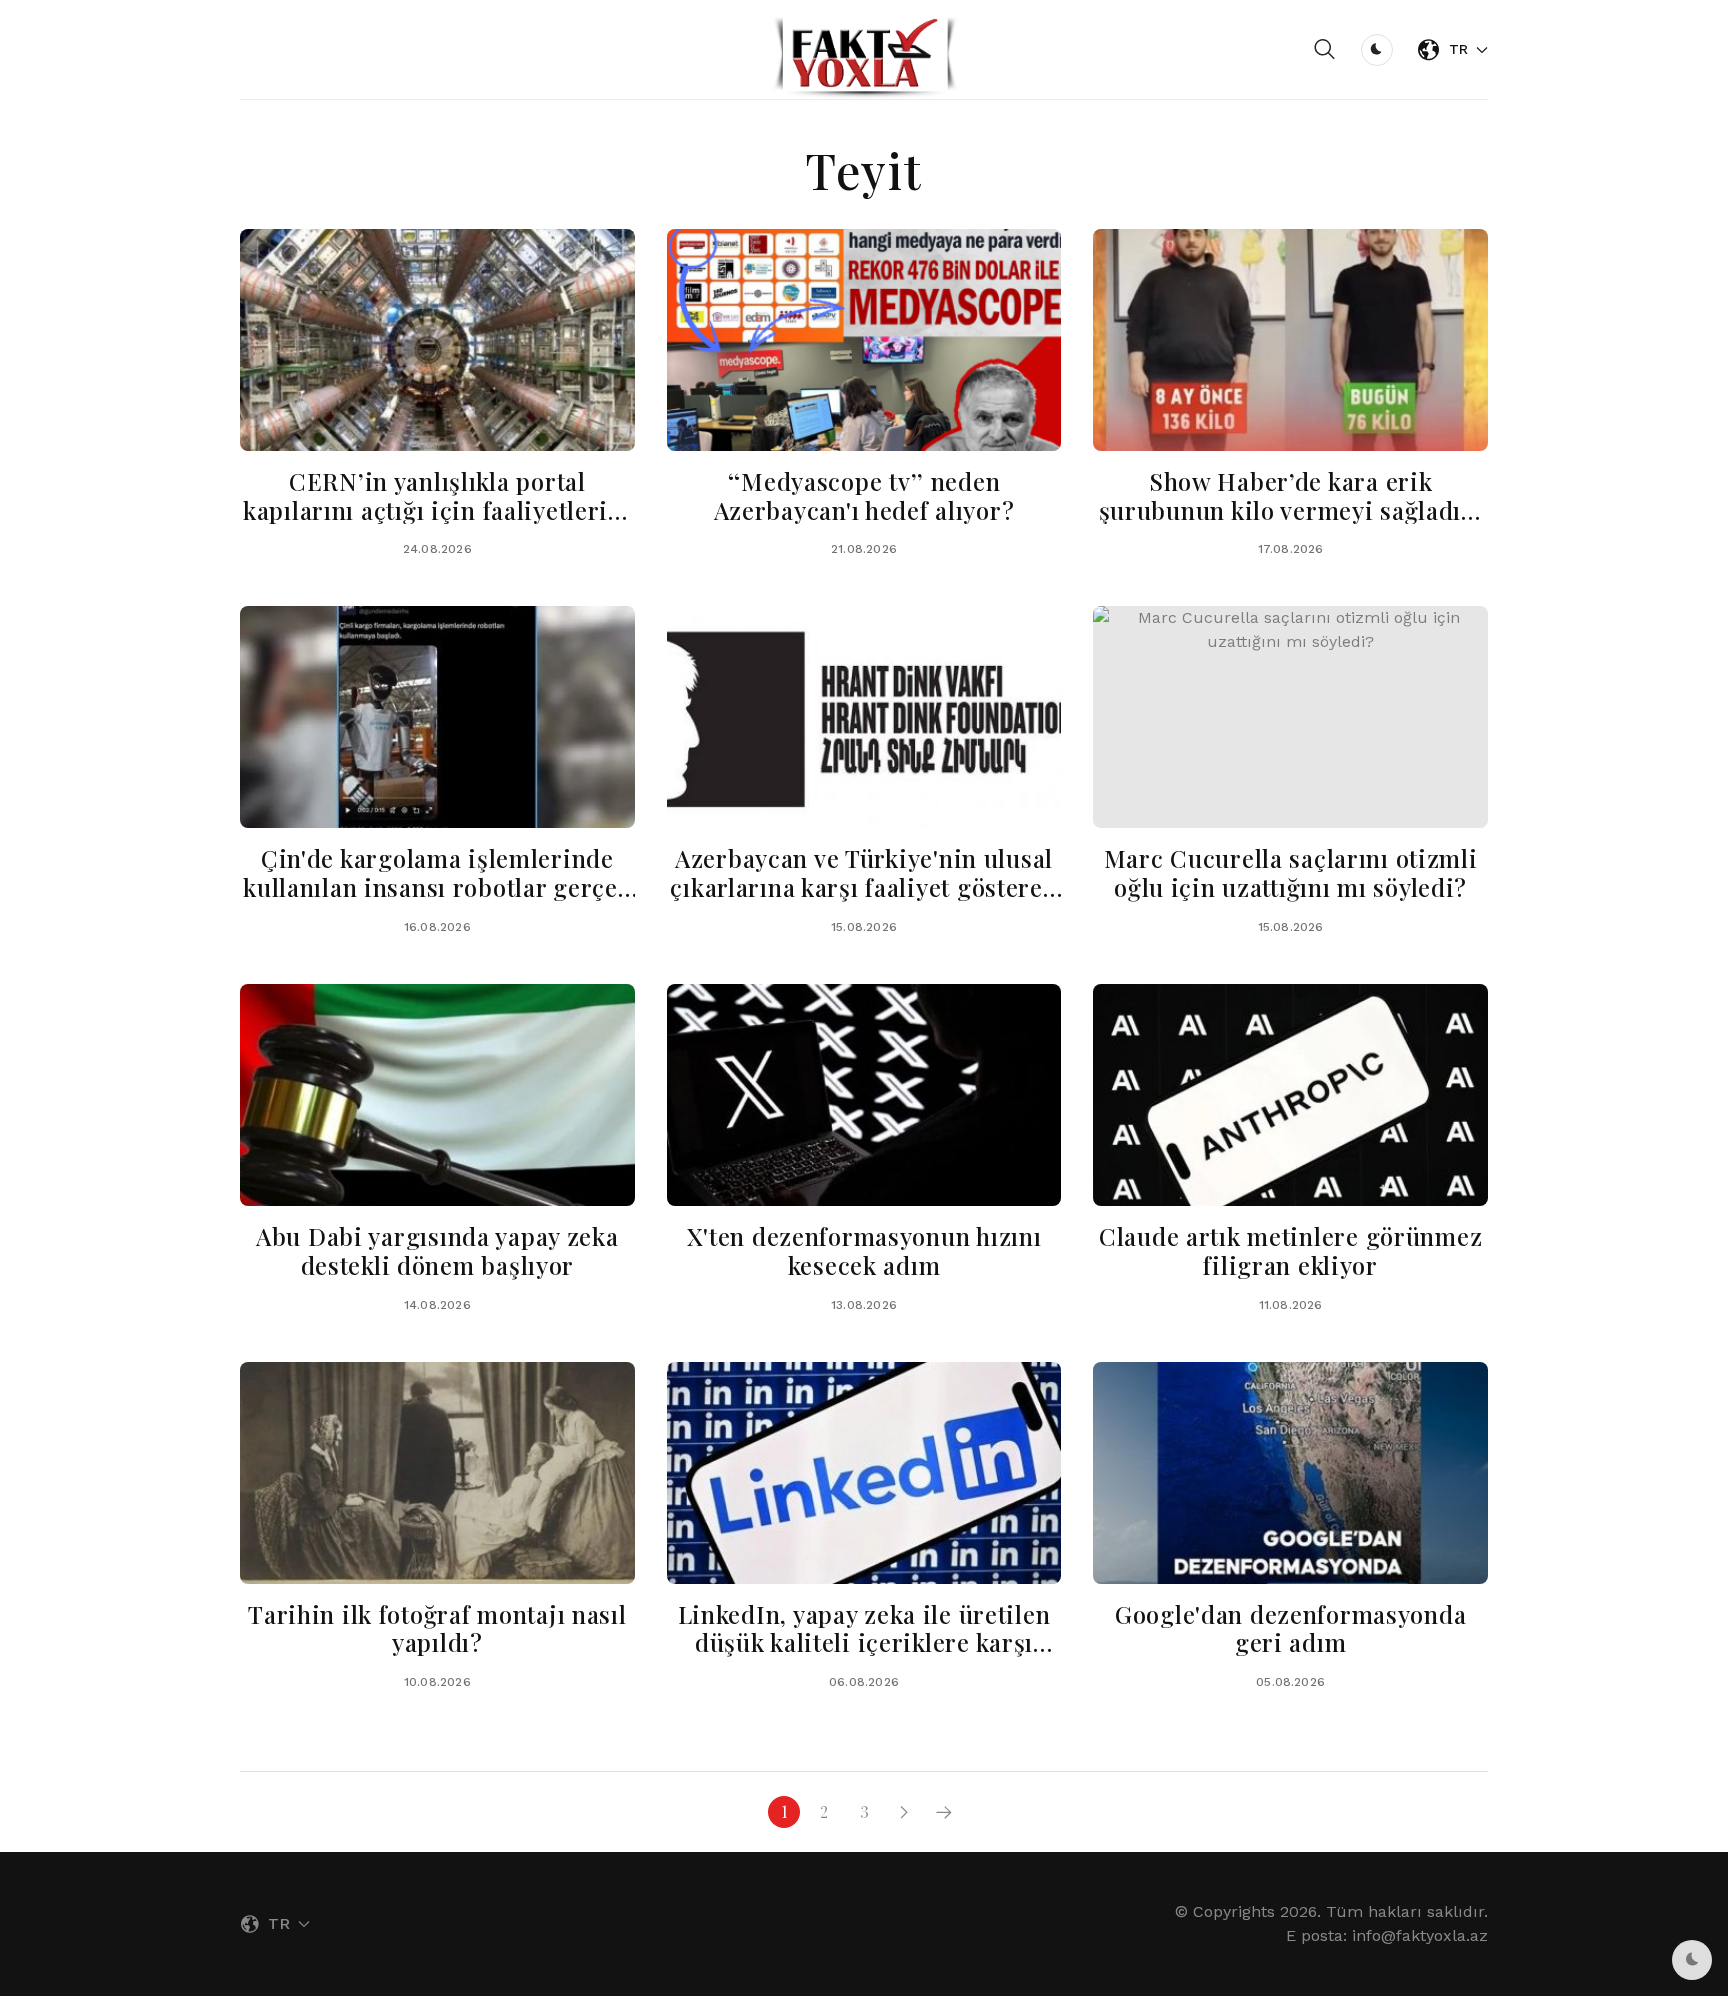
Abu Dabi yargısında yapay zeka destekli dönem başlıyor (437, 1250)
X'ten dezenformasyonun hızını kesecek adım (864, 1250)
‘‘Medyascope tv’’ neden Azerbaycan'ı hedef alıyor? (864, 495)
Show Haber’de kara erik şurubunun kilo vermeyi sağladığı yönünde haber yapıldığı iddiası (1291, 510)
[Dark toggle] (1377, 50)
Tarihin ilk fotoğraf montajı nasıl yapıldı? (437, 1628)
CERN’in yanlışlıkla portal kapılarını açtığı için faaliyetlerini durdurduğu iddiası (437, 510)
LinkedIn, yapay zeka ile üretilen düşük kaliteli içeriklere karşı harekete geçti (864, 1643)
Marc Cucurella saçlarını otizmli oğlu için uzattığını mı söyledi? (1291, 872)
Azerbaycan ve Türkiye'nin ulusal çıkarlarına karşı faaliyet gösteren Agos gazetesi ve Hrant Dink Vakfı (864, 887)
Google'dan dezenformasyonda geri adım (1290, 1628)
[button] (1325, 50)
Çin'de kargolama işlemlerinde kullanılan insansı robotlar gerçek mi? (437, 887)
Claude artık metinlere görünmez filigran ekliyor (1290, 1250)
